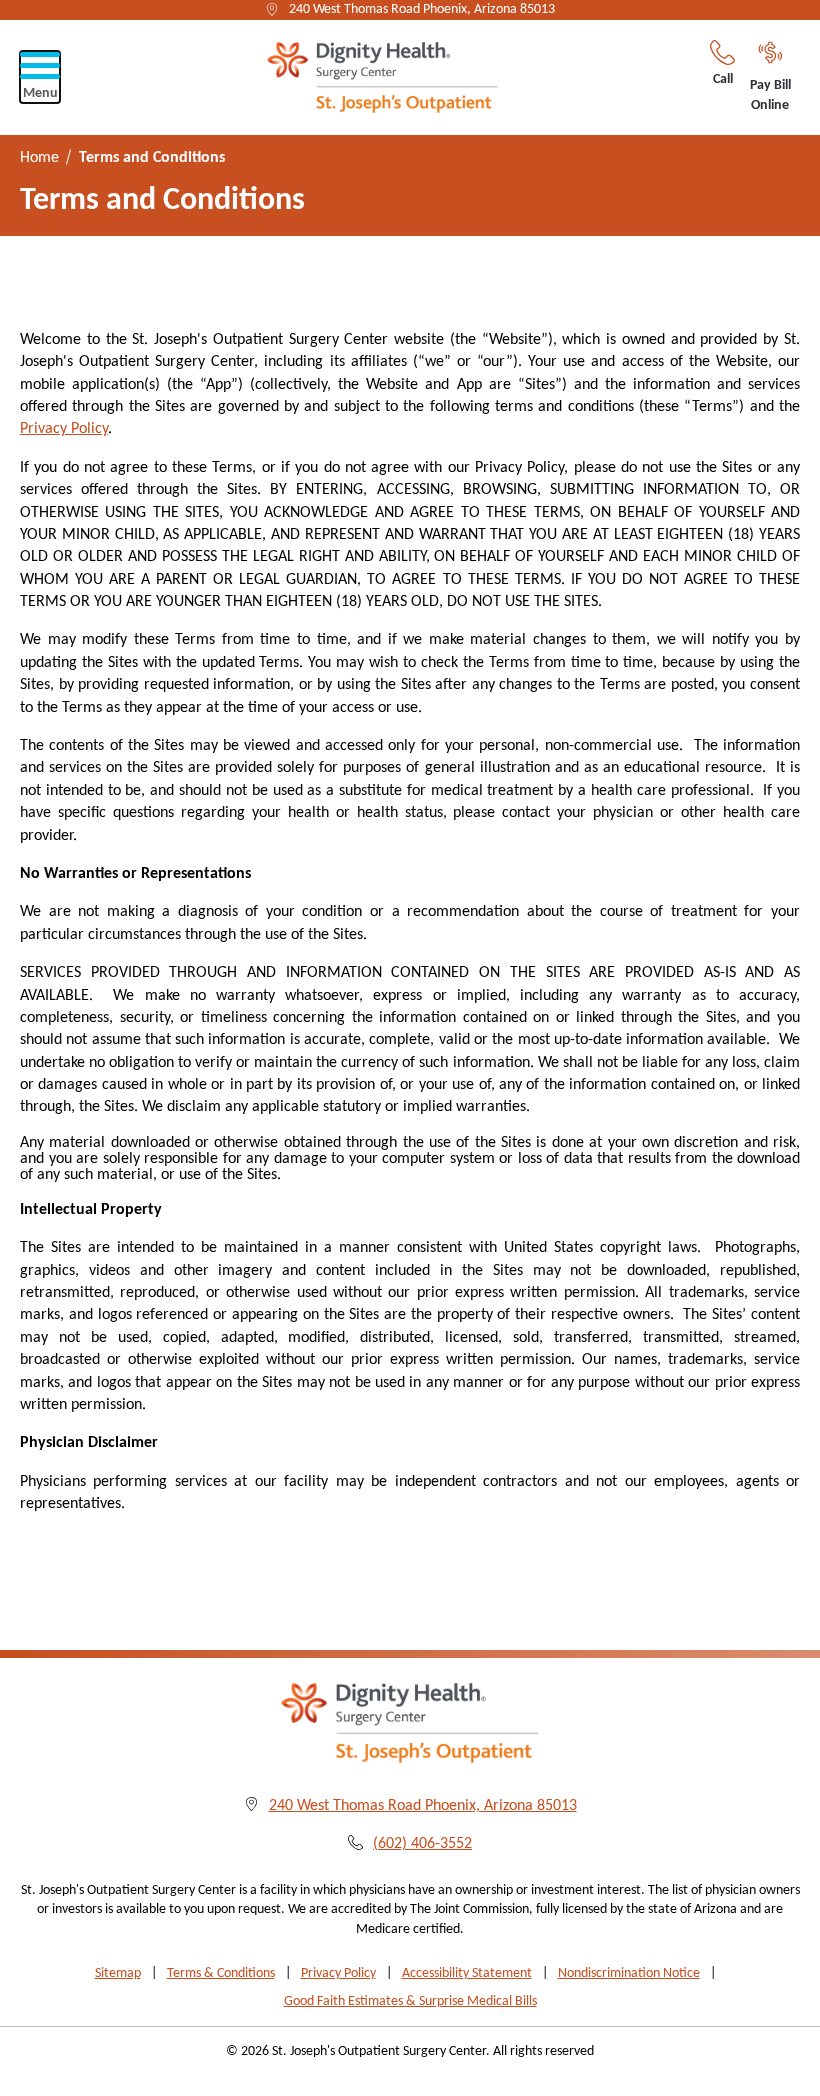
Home (39, 158)
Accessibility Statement (467, 1973)
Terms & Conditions (221, 1973)
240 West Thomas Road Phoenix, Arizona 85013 (422, 9)
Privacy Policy (64, 429)
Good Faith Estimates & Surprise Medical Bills (410, 2001)
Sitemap (118, 1973)
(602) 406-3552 (422, 1844)
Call (723, 79)
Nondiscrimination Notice (629, 1973)
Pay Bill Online (770, 95)
